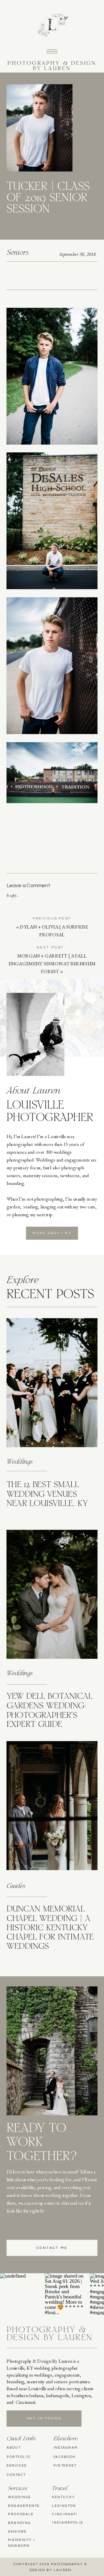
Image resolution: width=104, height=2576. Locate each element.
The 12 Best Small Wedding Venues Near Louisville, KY (47, 1495)
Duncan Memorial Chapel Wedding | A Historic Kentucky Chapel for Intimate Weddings (50, 1928)
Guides (16, 1886)
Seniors (18, 253)
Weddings (20, 1462)
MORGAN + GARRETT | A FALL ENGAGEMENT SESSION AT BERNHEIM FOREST (52, 964)
